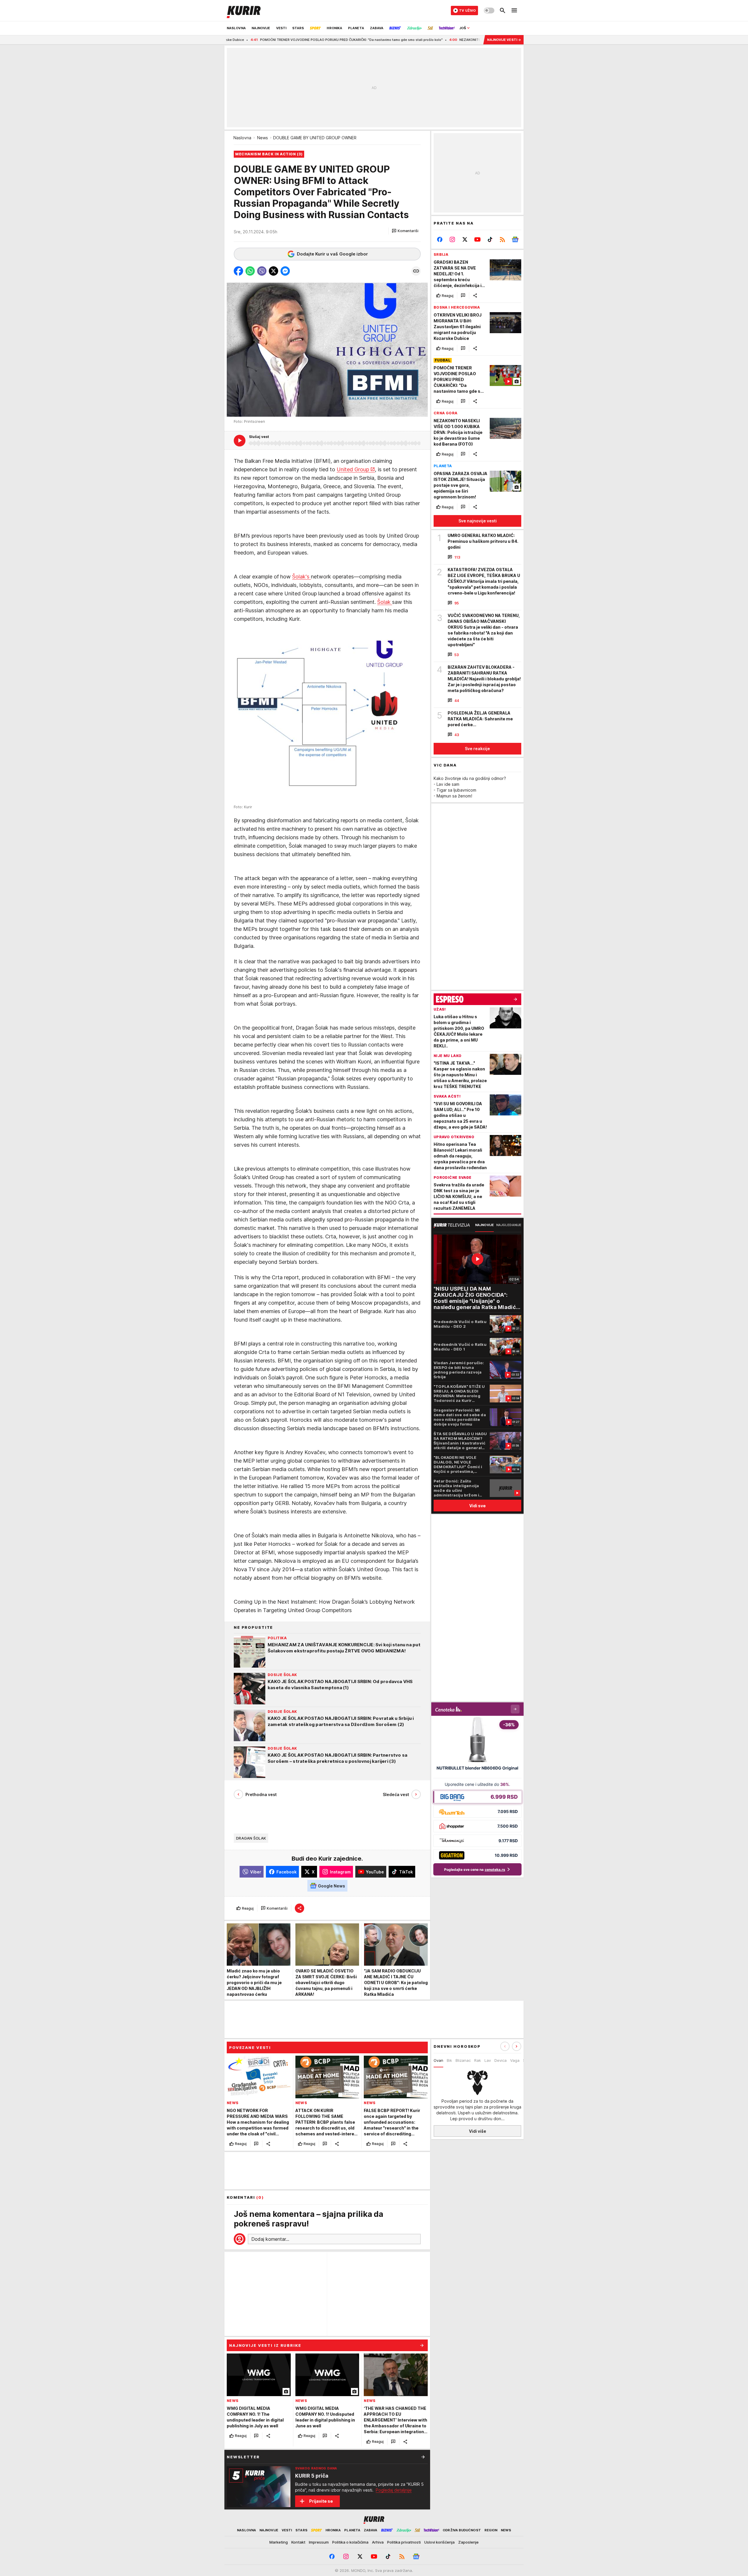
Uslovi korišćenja (439, 2542)
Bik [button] (449, 2060)
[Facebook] (440, 239)
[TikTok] (490, 239)
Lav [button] (488, 2060)
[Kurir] (244, 11)
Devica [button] (501, 2060)
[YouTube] (478, 239)
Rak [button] (478, 2060)
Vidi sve (477, 1506)
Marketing (279, 2542)
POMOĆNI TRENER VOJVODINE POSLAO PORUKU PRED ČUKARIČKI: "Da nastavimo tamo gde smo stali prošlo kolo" (245, 40)
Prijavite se (321, 2501)
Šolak (385, 602)
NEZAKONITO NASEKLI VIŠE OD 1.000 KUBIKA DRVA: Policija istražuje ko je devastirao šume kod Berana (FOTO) (442, 40)
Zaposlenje (468, 2542)
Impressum (319, 2542)
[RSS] (502, 239)
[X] (465, 239)
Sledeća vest (396, 1794)
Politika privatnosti (404, 2542)
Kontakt (298, 2542)
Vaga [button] (515, 2060)
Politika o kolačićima (350, 2542)
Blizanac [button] (463, 2060)
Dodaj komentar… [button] (270, 2239)
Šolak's (302, 577)
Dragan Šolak (251, 1838)
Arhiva (378, 2542)
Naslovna (242, 138)
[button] (405, 231)
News (263, 138)
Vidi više (478, 2131)
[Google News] (515, 239)
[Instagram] (452, 239)
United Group (353, 469)
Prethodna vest (261, 1794)
